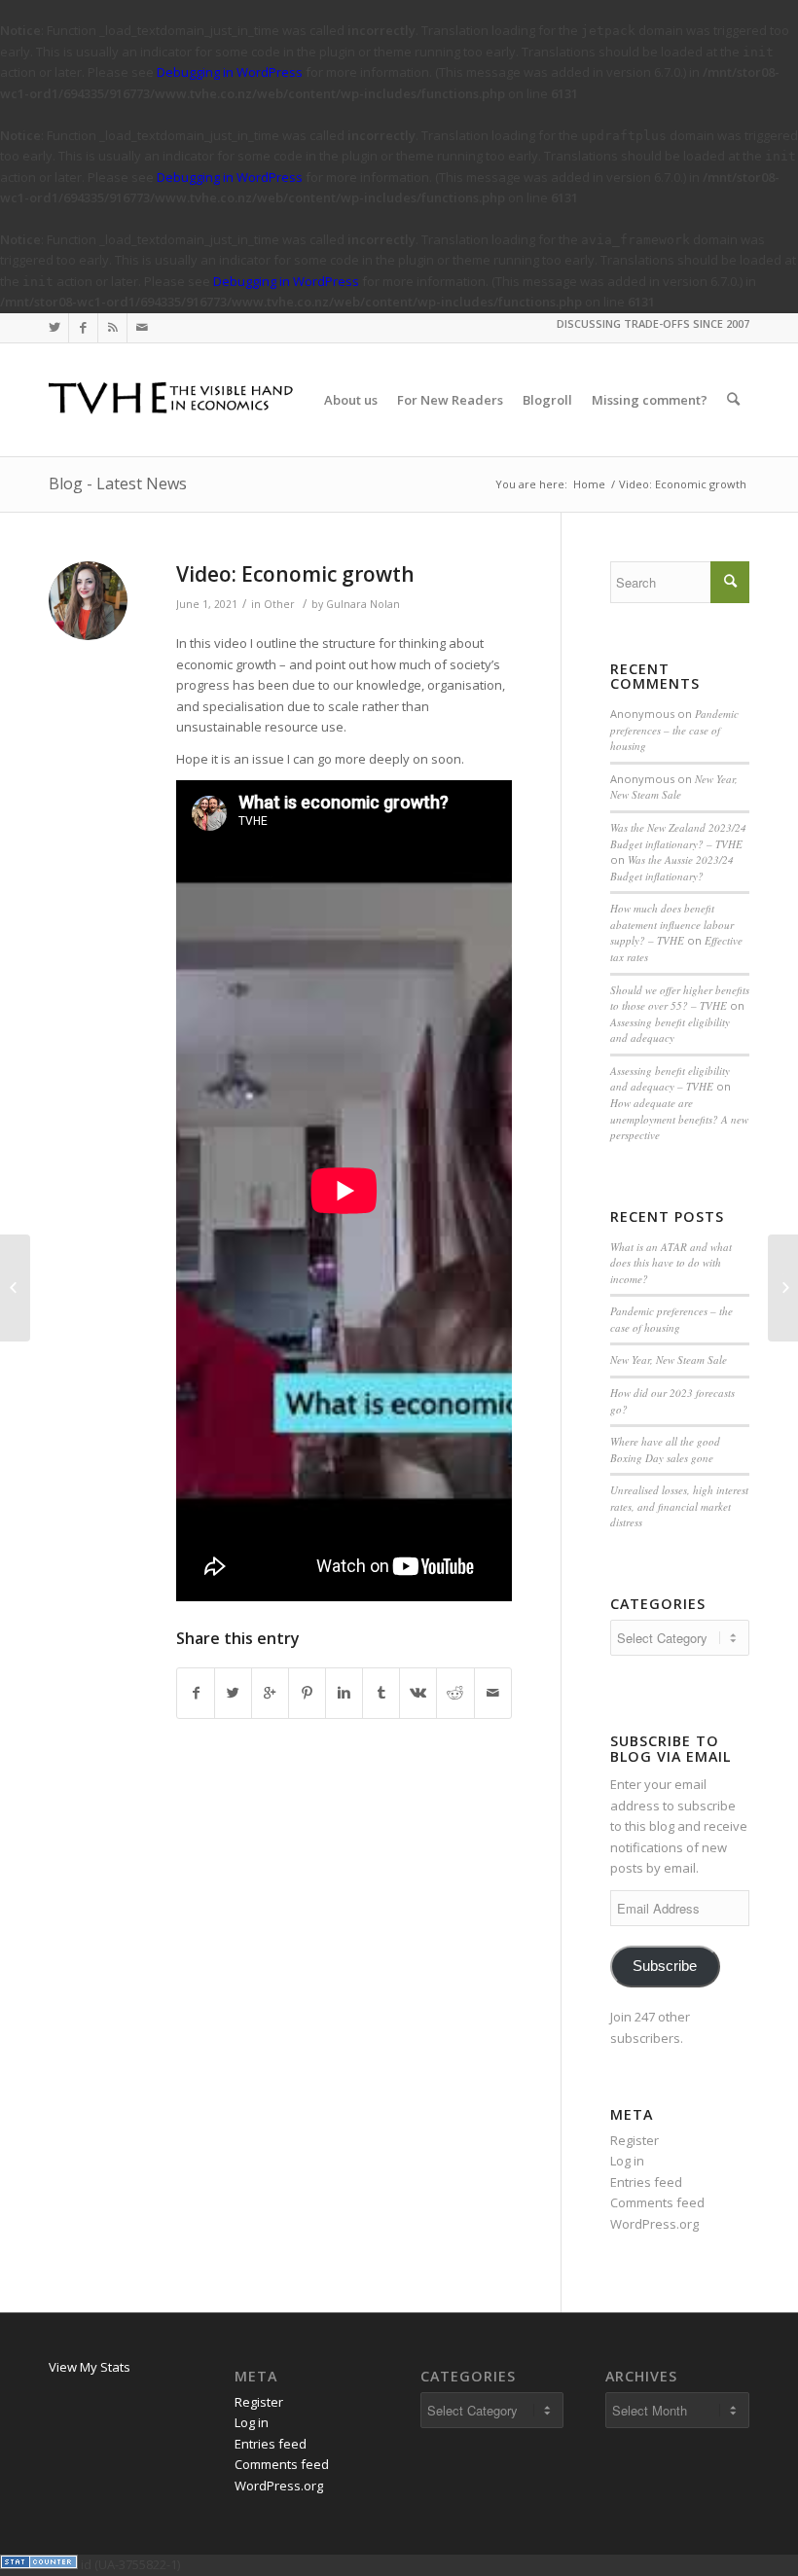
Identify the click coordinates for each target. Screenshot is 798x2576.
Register (635, 2140)
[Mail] (142, 328)
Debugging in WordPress (230, 72)
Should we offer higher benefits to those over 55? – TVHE (680, 998)
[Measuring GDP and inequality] (15, 1288)
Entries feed (646, 2182)
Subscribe (665, 1966)
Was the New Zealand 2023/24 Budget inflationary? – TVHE (678, 836)
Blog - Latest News (118, 483)
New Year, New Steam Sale (674, 787)
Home (589, 484)
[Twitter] (54, 328)
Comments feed (657, 2202)
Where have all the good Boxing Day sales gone (665, 1449)
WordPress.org (654, 2224)
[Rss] (112, 328)
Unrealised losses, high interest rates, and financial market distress (679, 1506)
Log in (627, 2161)
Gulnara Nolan (363, 604)
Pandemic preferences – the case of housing (674, 730)
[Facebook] (83, 328)
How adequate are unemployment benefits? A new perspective (679, 1119)
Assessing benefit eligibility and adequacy (670, 1030)
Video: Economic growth (295, 574)
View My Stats (90, 2367)
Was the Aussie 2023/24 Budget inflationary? (672, 868)
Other (279, 604)
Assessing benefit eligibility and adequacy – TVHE (670, 1079)
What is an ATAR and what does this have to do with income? (671, 1263)
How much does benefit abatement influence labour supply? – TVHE (672, 924)
